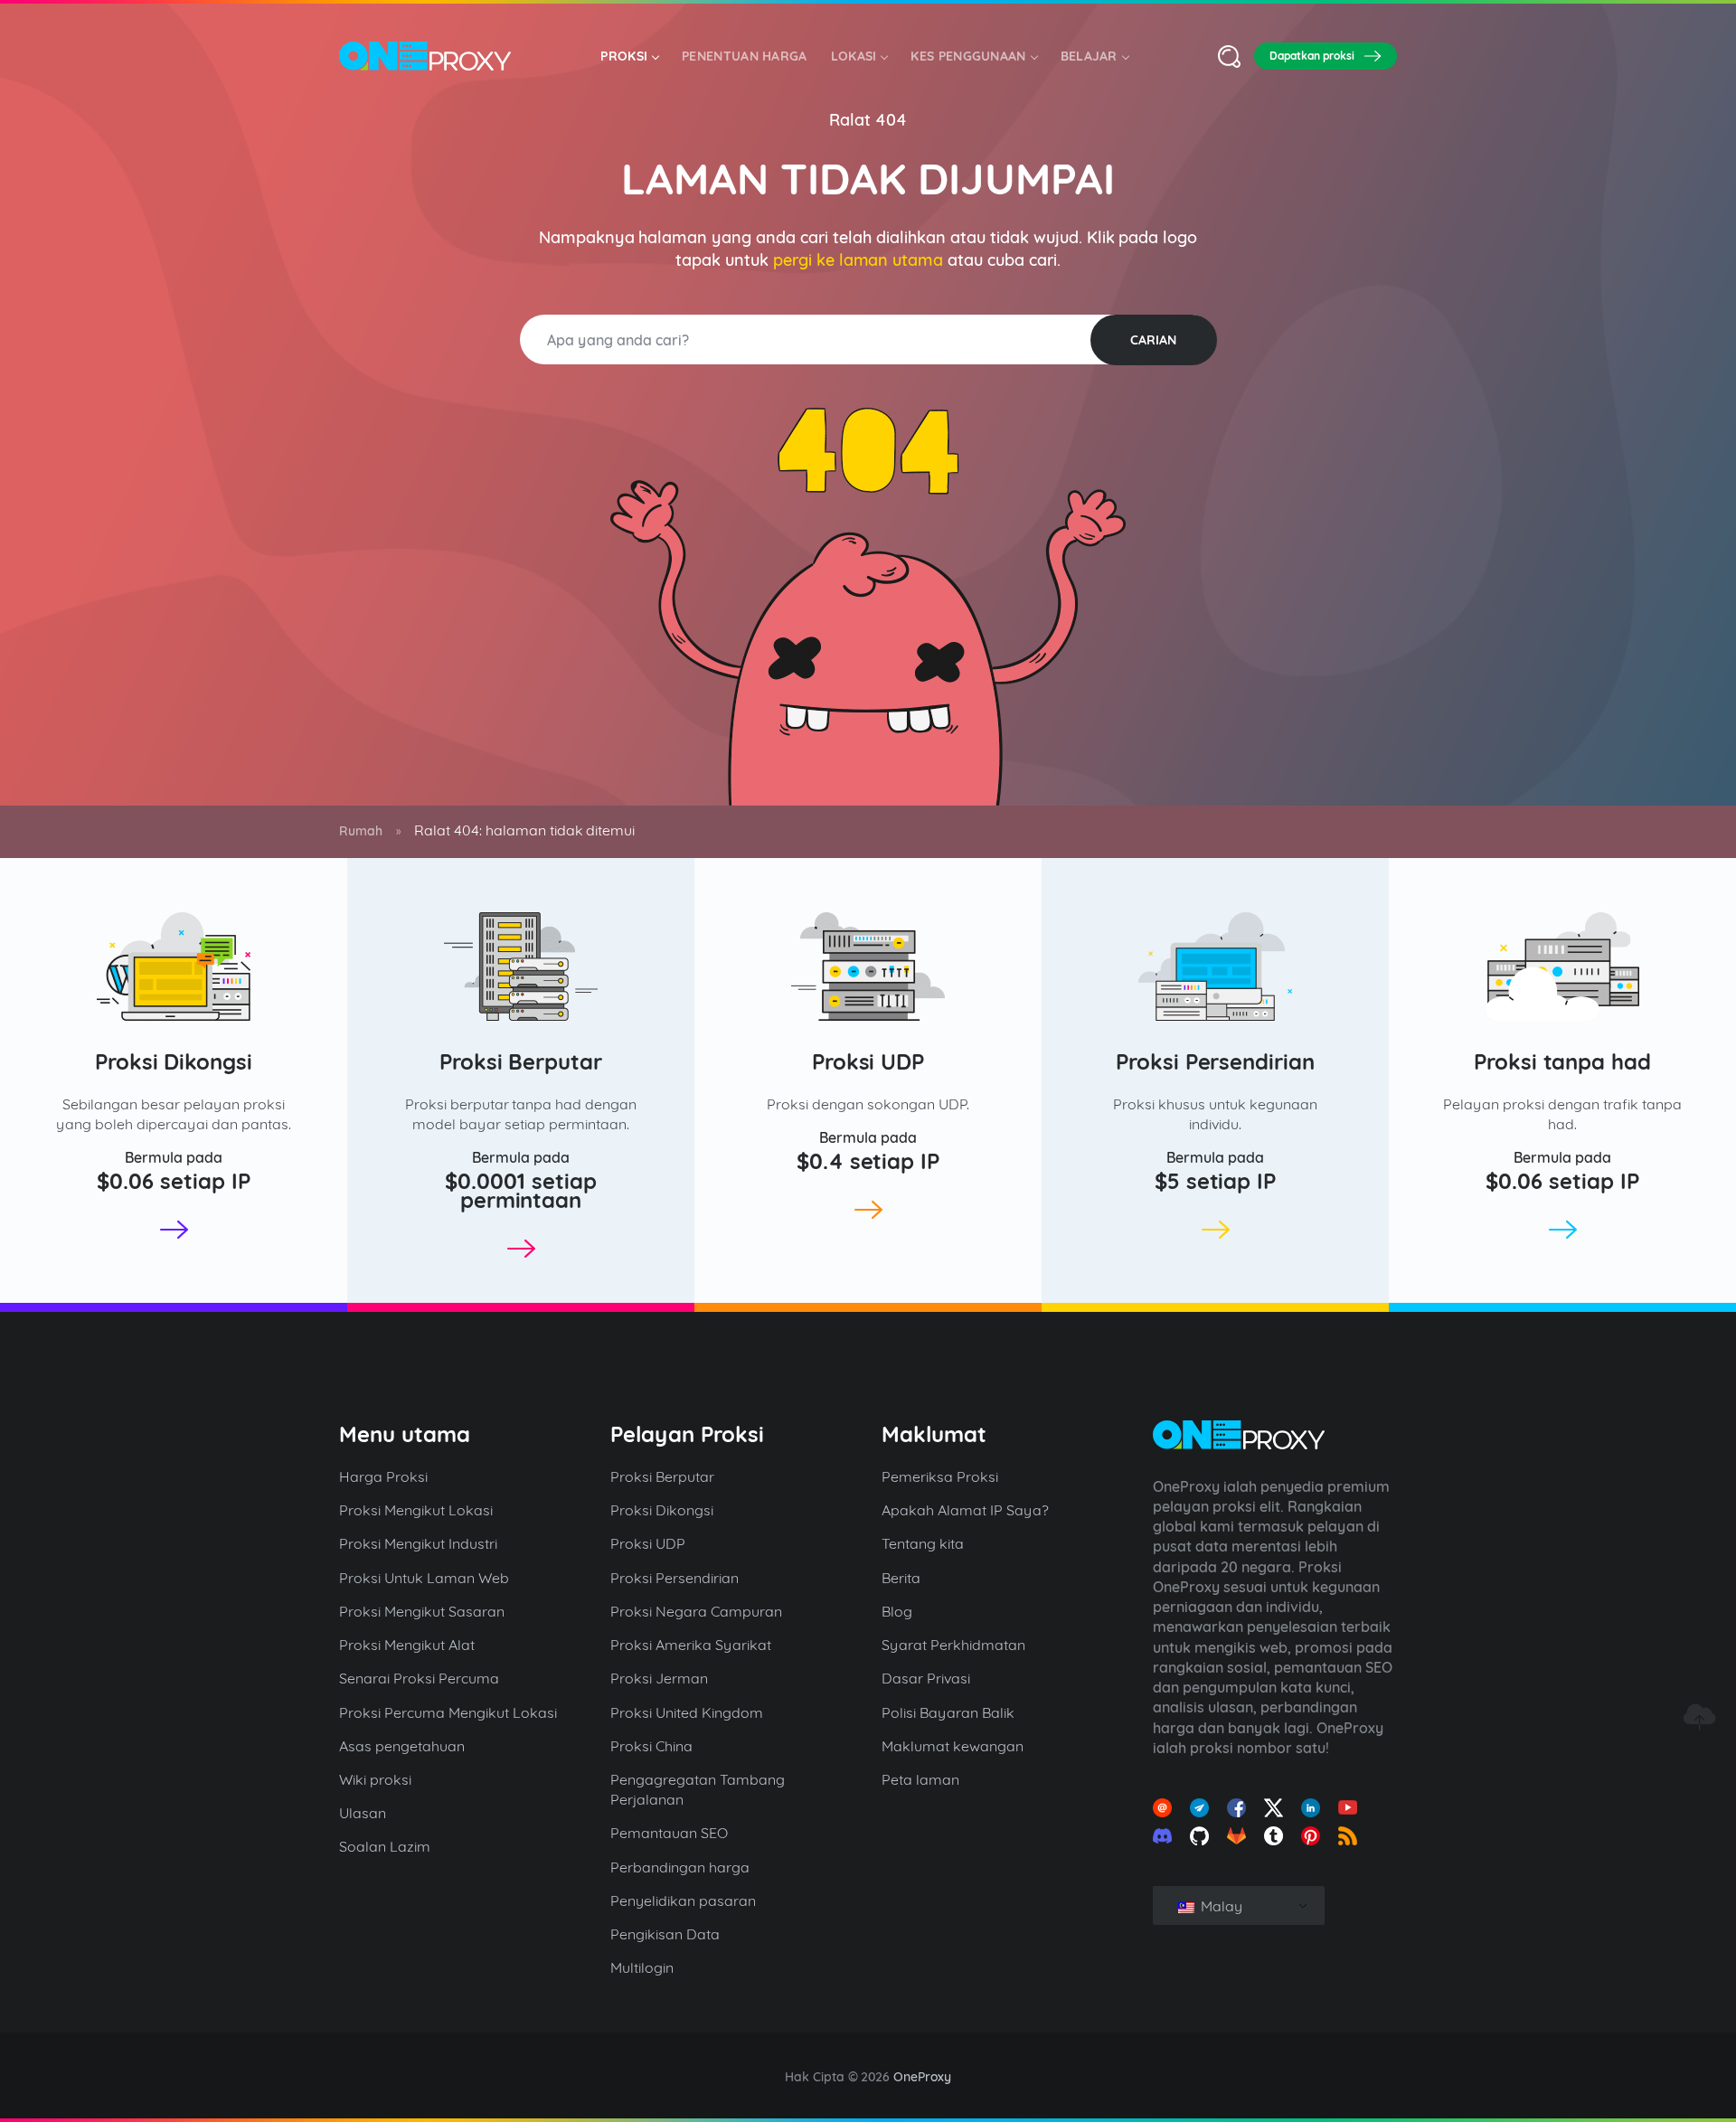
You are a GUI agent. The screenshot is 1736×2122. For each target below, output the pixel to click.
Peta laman (920, 1779)
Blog (897, 1611)
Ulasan (363, 1813)
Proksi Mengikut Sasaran (422, 1611)
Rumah (361, 831)
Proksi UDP (868, 1061)
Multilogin (642, 1967)
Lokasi (854, 56)
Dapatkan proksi (1312, 56)
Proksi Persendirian (1216, 1061)
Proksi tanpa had (1563, 1061)
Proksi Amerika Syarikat (691, 1645)
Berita (901, 1578)
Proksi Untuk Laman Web (424, 1578)
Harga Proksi (383, 1476)
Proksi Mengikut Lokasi (416, 1510)
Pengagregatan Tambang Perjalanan (698, 1789)
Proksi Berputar (521, 1061)
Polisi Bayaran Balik (948, 1712)
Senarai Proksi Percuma (419, 1678)
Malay (1220, 1906)
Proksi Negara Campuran (696, 1611)
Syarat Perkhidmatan (953, 1645)
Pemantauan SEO (669, 1833)
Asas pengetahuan (402, 1746)
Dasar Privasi (926, 1678)
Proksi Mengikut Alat (407, 1645)
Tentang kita (923, 1543)
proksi (624, 56)
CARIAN (1153, 340)
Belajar (1089, 56)
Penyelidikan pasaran (683, 1900)
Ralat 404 (868, 120)
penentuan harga (745, 56)
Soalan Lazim (385, 1846)
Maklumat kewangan (953, 1746)
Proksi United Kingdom (687, 1712)
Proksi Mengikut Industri (418, 1543)
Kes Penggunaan (968, 56)
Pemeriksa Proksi (940, 1476)
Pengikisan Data (665, 1934)
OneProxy (922, 2077)
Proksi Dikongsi (174, 1061)
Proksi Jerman (659, 1678)
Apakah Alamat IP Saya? (965, 1510)
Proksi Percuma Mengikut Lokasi (448, 1712)
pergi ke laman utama (859, 260)
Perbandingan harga (680, 1867)
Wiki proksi (375, 1779)
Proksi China (651, 1746)
